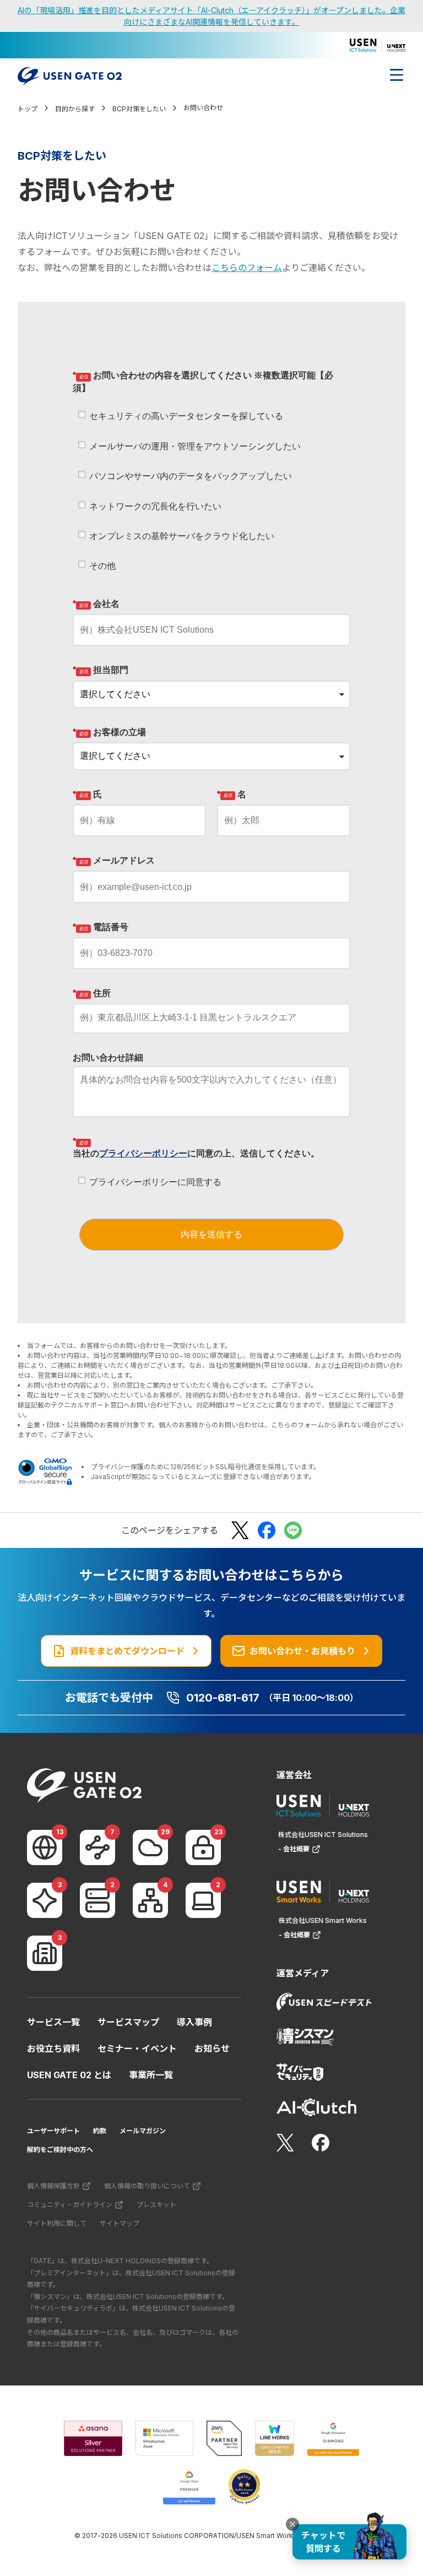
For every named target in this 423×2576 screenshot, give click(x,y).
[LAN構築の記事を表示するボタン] (150, 1900)
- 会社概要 (294, 1849)
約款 (100, 2131)
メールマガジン (143, 2131)
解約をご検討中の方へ (60, 2150)
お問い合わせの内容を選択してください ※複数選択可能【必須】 (203, 381)
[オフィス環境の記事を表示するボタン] (45, 1953)
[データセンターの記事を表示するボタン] (97, 1900)
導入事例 (194, 2022)
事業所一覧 (151, 2075)
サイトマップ (120, 2223)
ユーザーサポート (53, 2131)
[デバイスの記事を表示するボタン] (203, 1900)
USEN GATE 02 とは (69, 2075)
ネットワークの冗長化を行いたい (155, 506)
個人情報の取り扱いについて (147, 2186)
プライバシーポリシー (143, 1153)
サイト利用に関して (57, 2223)
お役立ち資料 (53, 2048)
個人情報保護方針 (53, 2186)
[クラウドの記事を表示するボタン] (150, 1847)
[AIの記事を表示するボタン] (45, 1900)
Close (292, 2524)
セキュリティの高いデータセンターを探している (186, 416)
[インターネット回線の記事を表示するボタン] (45, 1847)
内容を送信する (211, 1234)
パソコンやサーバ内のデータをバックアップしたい (191, 476)
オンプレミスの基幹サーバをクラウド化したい (182, 536)
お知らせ (212, 2048)
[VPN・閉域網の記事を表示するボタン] (97, 1847)
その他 (102, 566)
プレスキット (156, 2205)
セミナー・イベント (137, 2048)
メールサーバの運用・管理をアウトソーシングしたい (195, 446)
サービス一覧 (53, 2022)
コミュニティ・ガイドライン (70, 2205)
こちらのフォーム (247, 268)
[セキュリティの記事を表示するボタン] (203, 1847)
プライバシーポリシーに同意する (155, 1182)
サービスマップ (128, 2022)
